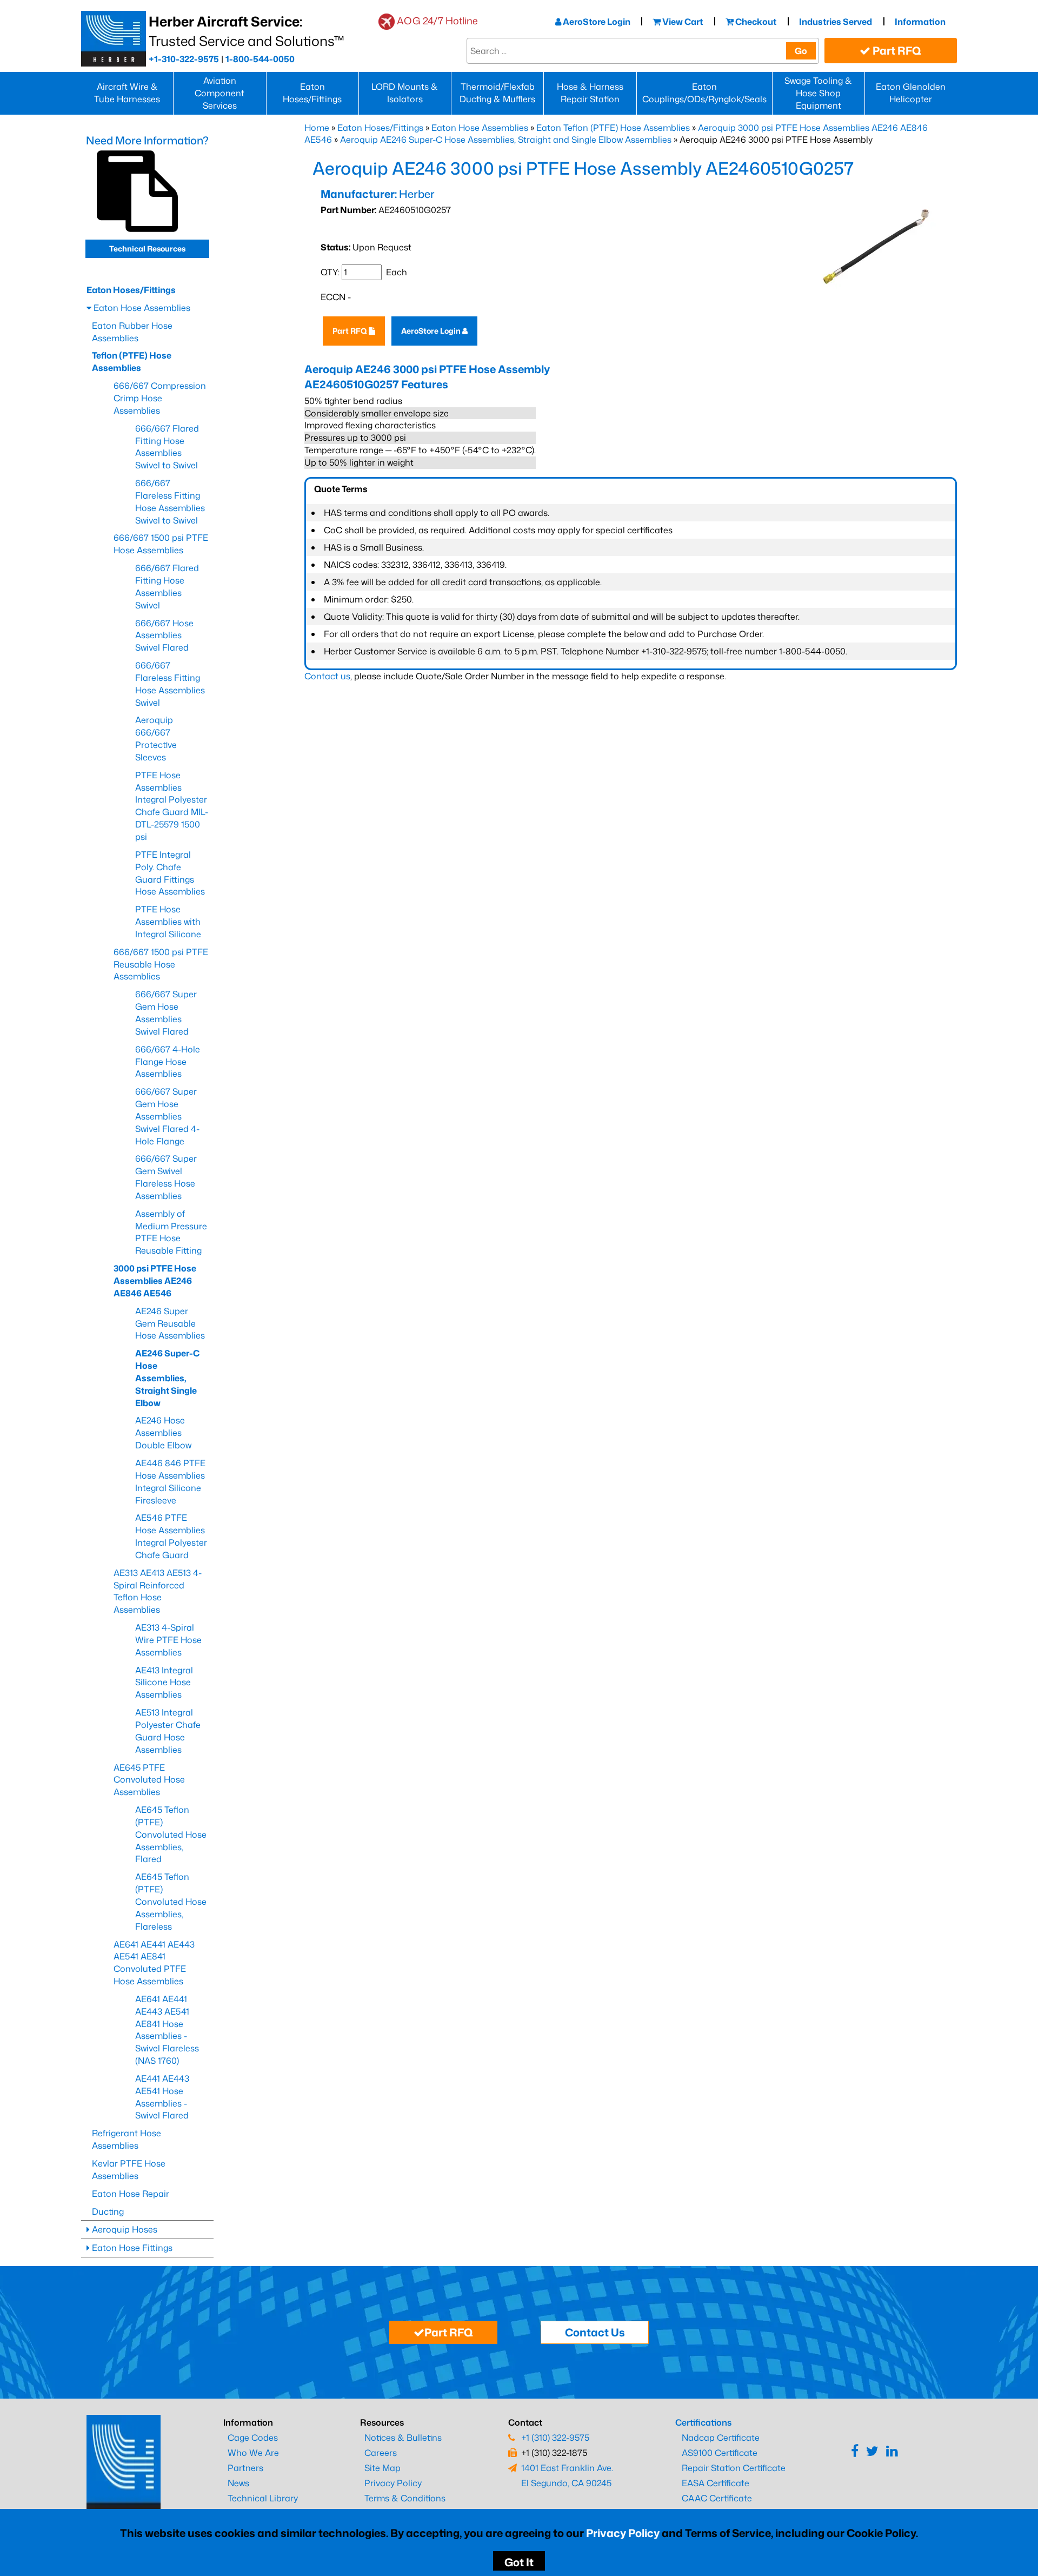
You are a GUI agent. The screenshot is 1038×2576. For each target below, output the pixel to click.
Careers (381, 2453)
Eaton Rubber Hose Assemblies (132, 332)
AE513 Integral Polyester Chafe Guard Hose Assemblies (168, 1731)
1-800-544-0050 (260, 59)
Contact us (327, 676)
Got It (519, 2562)
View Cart (682, 22)
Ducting (108, 2211)
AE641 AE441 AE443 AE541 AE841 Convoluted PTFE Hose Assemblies (154, 1963)
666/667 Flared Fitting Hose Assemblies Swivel (167, 587)
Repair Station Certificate (734, 2468)
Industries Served (836, 22)
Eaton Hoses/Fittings (312, 93)
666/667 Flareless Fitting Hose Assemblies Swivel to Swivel (170, 502)
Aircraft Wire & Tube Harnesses (127, 93)
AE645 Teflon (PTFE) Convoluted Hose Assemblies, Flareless (171, 1901)
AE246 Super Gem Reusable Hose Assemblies (170, 1323)
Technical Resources (147, 249)
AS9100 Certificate (720, 2453)
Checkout (755, 22)
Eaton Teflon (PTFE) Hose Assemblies (613, 128)
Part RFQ (896, 50)
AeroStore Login (596, 22)
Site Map (382, 2468)
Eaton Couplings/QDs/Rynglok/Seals (704, 93)
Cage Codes (253, 2438)
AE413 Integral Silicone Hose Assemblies (164, 1683)
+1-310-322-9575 (184, 59)
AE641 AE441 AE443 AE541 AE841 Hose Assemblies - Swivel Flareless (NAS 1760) (167, 2030)
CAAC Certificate (717, 2498)
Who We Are (253, 2453)
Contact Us (595, 2332)
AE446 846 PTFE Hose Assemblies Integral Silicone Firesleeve (170, 1482)
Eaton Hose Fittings (131, 2248)
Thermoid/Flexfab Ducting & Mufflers (497, 93)
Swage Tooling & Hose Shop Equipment (818, 93)
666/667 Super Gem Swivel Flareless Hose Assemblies (166, 1177)
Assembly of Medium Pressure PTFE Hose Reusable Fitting (171, 1232)
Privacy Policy (623, 2533)
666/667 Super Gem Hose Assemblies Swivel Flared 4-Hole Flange (167, 1116)
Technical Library (263, 2498)
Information (920, 22)
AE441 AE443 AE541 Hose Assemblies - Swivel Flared (162, 2097)
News (238, 2483)
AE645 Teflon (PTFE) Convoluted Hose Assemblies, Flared (171, 1834)
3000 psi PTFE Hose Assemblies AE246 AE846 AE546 (155, 1281)
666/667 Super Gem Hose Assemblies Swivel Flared (166, 1013)
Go (801, 51)
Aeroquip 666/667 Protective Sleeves (156, 739)
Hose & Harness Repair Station (590, 93)
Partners (245, 2468)
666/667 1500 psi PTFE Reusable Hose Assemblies (161, 964)
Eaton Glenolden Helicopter (911, 93)
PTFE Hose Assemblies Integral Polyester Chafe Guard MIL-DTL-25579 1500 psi (172, 806)
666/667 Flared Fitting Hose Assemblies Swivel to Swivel (167, 447)
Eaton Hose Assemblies (480, 128)
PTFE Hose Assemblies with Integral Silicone (168, 922)
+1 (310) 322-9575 (555, 2438)
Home (317, 128)
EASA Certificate (716, 2483)
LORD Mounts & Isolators (405, 93)
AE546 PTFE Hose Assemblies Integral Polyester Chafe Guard (171, 1536)
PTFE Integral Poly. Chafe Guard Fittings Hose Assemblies (170, 873)
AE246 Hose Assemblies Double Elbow (163, 1433)
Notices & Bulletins (403, 2438)
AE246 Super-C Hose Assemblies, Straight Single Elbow (167, 1378)
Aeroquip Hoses (124, 2229)
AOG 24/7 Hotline (437, 21)
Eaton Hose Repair (131, 2194)
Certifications (703, 2422)
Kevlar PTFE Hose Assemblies (129, 2170)
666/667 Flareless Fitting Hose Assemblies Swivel (170, 684)
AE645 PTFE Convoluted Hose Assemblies (149, 1780)
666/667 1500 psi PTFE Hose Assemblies (161, 544)
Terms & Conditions (405, 2498)
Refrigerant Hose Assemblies (127, 2139)
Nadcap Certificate (721, 2438)
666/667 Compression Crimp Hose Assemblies (160, 398)
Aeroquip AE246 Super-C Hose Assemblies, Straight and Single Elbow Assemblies (506, 140)
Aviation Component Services (219, 93)
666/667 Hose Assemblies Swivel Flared (164, 635)
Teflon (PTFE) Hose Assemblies (132, 362)
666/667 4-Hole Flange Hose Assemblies (168, 1062)
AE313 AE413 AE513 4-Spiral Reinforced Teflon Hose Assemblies (158, 1591)
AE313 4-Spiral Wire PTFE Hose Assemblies (168, 1640)
